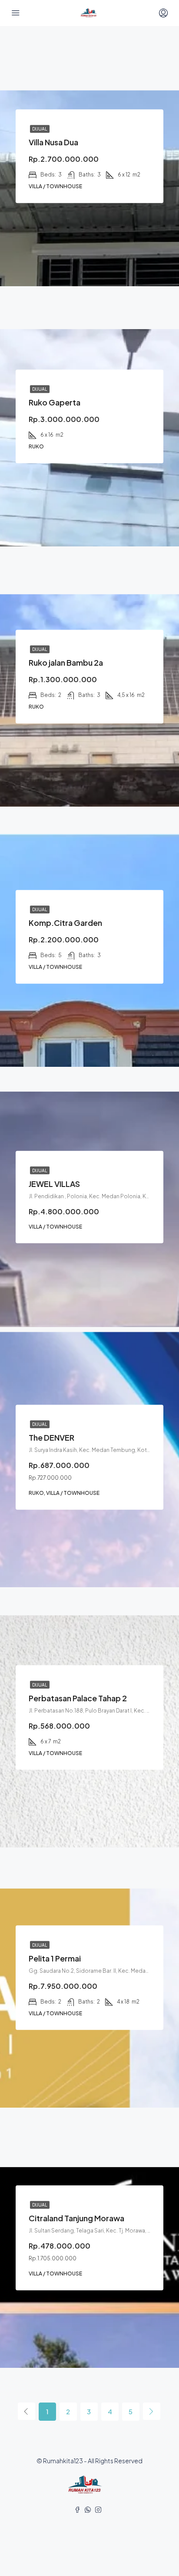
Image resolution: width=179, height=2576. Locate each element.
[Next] (152, 2411)
